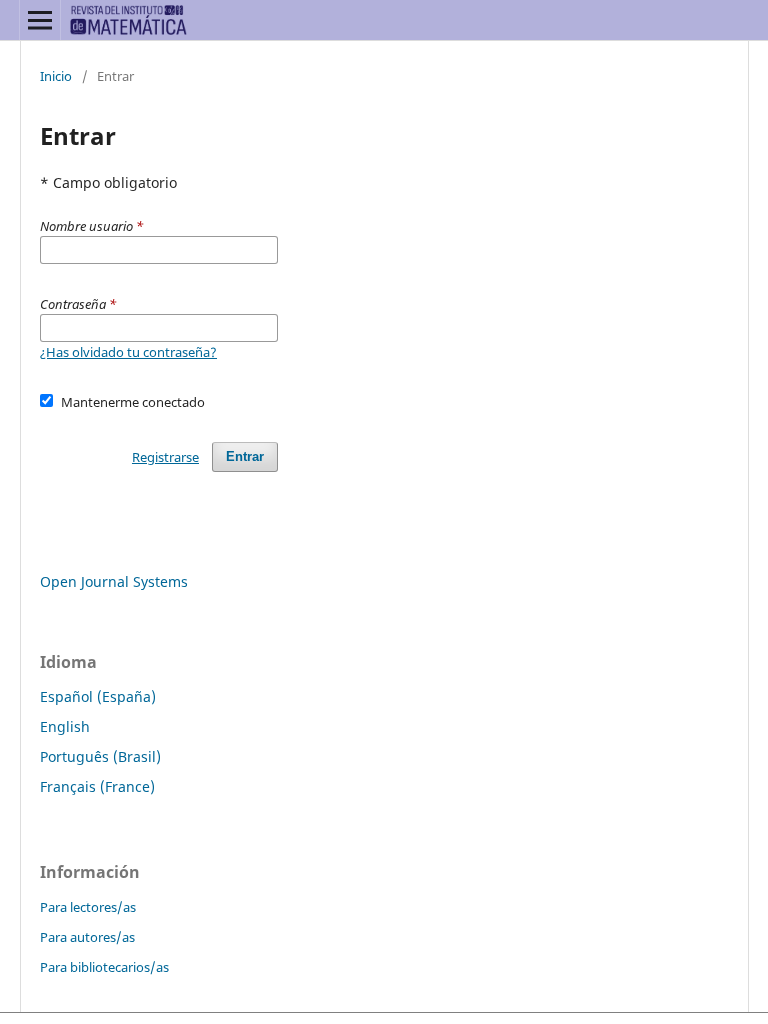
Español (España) (98, 696)
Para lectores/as (88, 907)
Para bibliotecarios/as (104, 967)
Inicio (56, 76)
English (65, 726)
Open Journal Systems (114, 581)
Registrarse (165, 457)
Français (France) (97, 786)
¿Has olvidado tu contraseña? (128, 352)
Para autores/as (87, 937)
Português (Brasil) (100, 756)
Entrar (245, 456)
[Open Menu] (40, 20)
